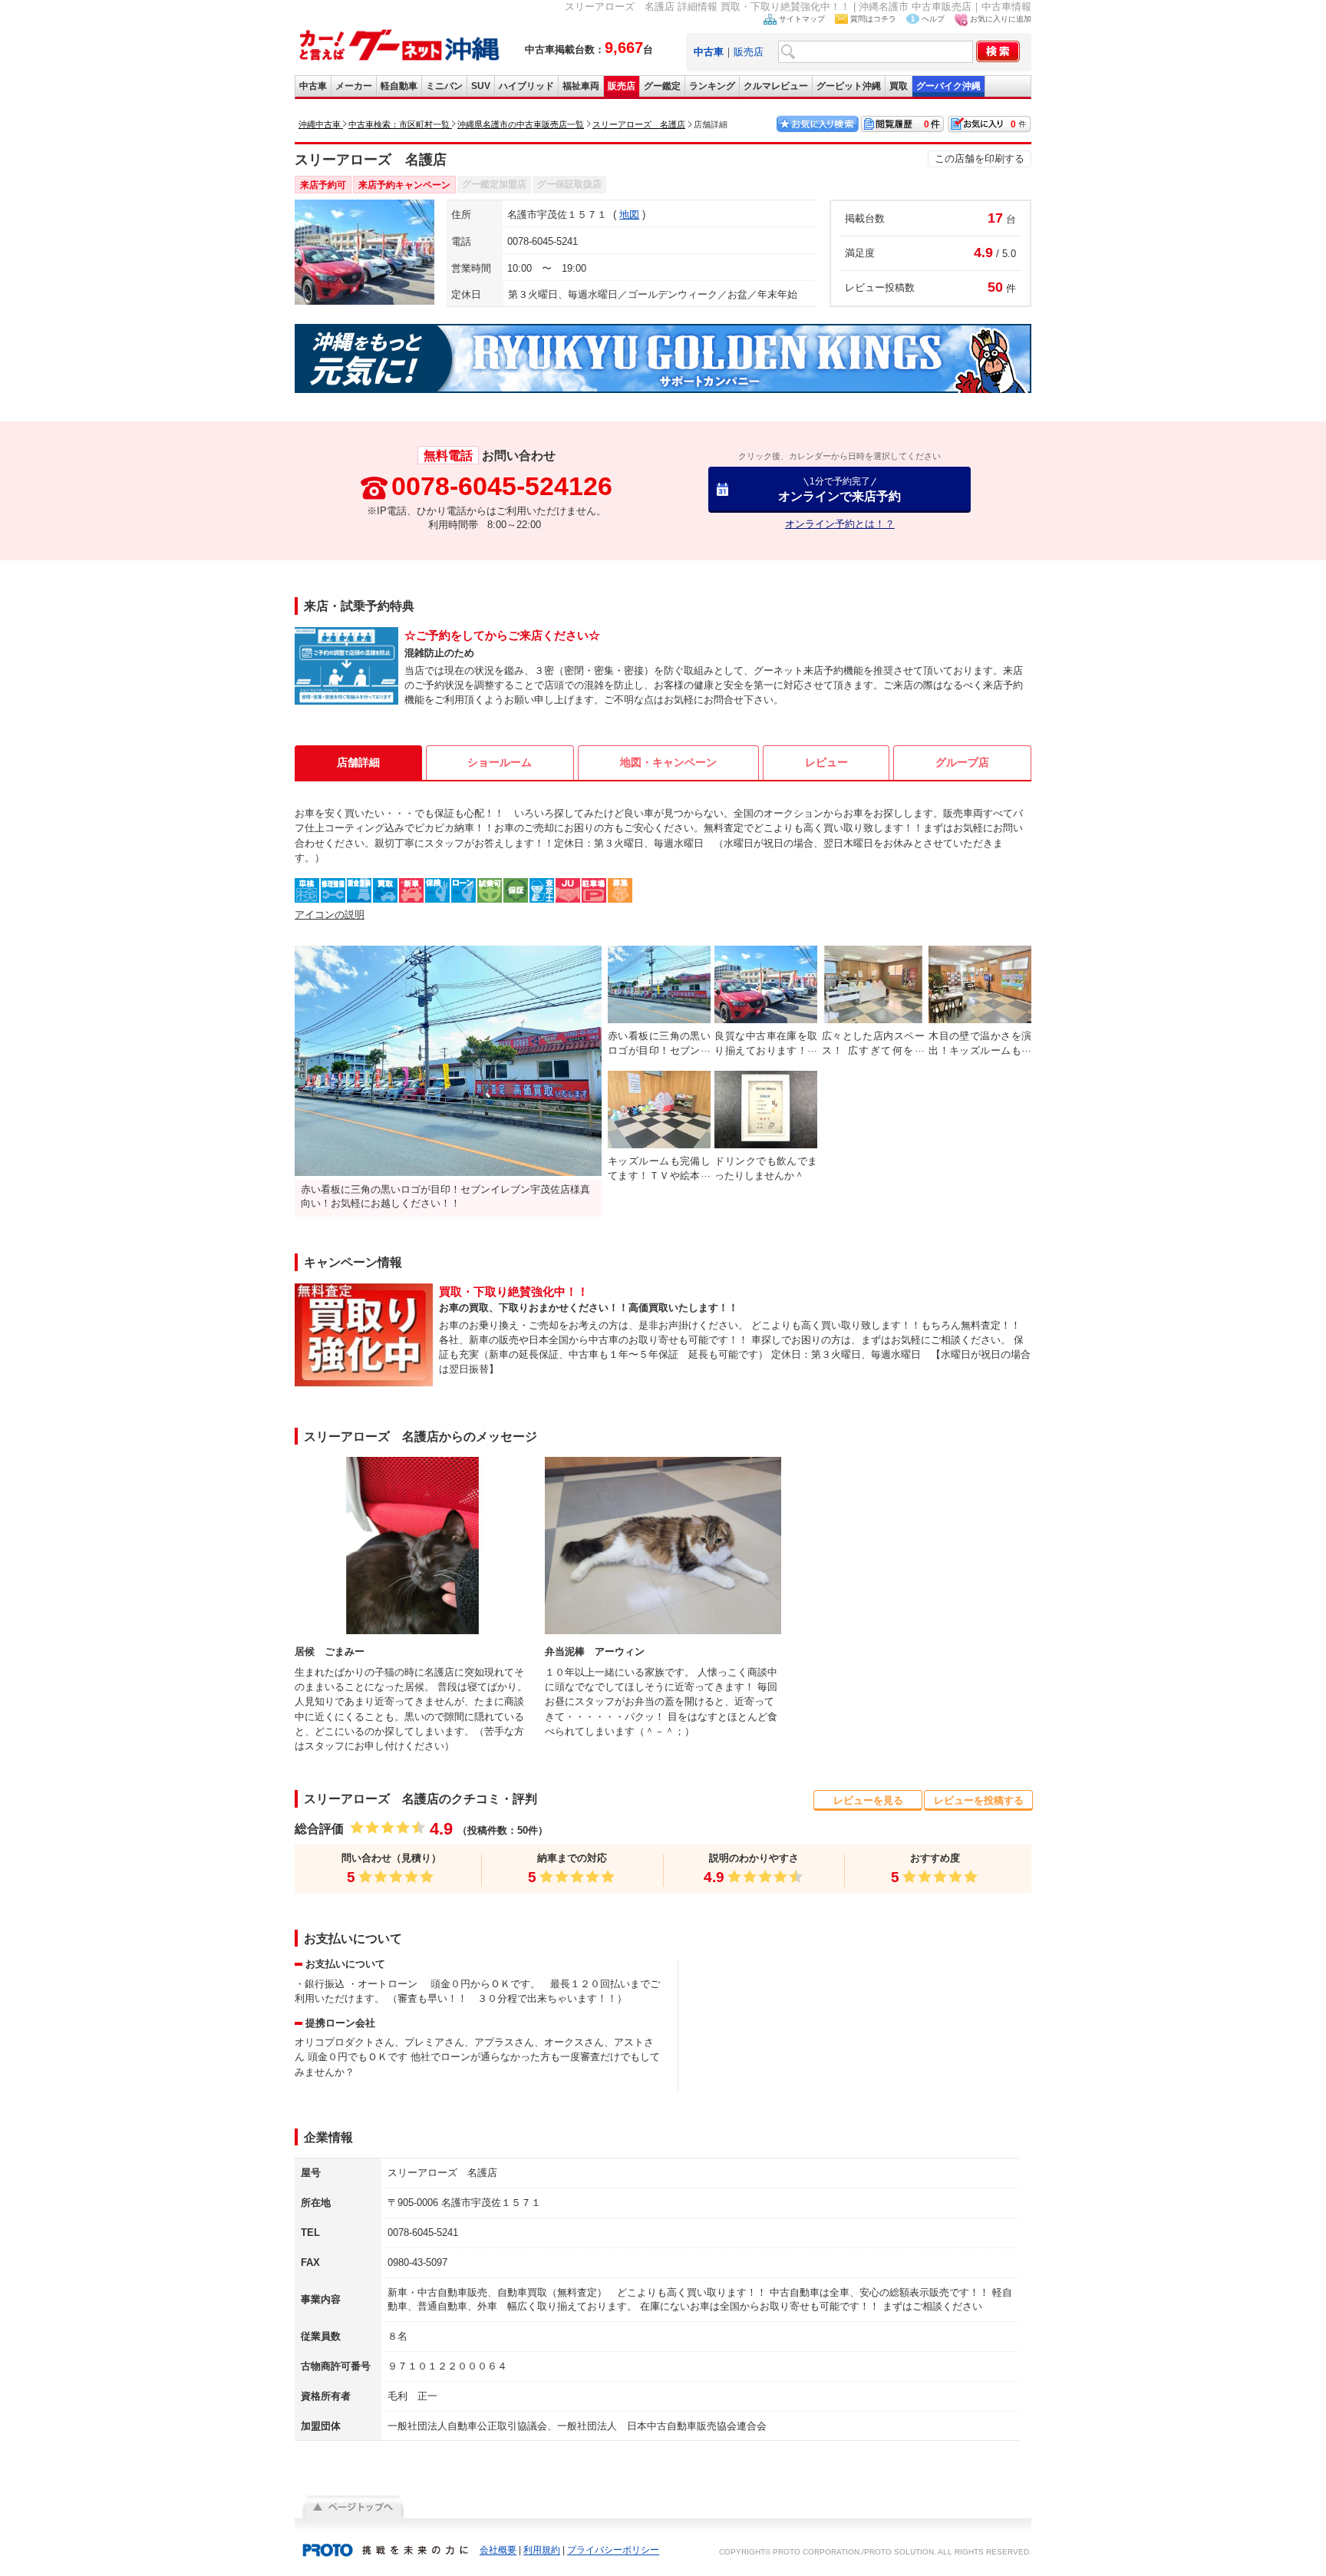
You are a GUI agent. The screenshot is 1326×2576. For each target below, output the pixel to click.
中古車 (313, 86)
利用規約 (542, 2551)
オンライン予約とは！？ (840, 524)
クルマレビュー (776, 86)
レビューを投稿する (979, 1800)
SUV (481, 86)
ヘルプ (933, 19)
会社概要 (498, 2551)
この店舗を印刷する (980, 159)
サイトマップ (802, 19)
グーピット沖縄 (849, 86)
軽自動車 (399, 86)
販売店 (749, 52)
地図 (629, 215)
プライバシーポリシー (613, 2551)
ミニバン (444, 86)
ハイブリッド (526, 86)
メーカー (354, 86)
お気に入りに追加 (1001, 19)
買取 (899, 86)
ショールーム (500, 762)
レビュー (826, 762)
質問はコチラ (873, 19)
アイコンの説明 (330, 915)
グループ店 (962, 762)
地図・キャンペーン (668, 762)
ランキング (712, 86)
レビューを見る (868, 1800)
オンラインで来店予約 (839, 489)
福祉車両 (581, 86)
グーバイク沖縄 (948, 86)
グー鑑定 (662, 86)
